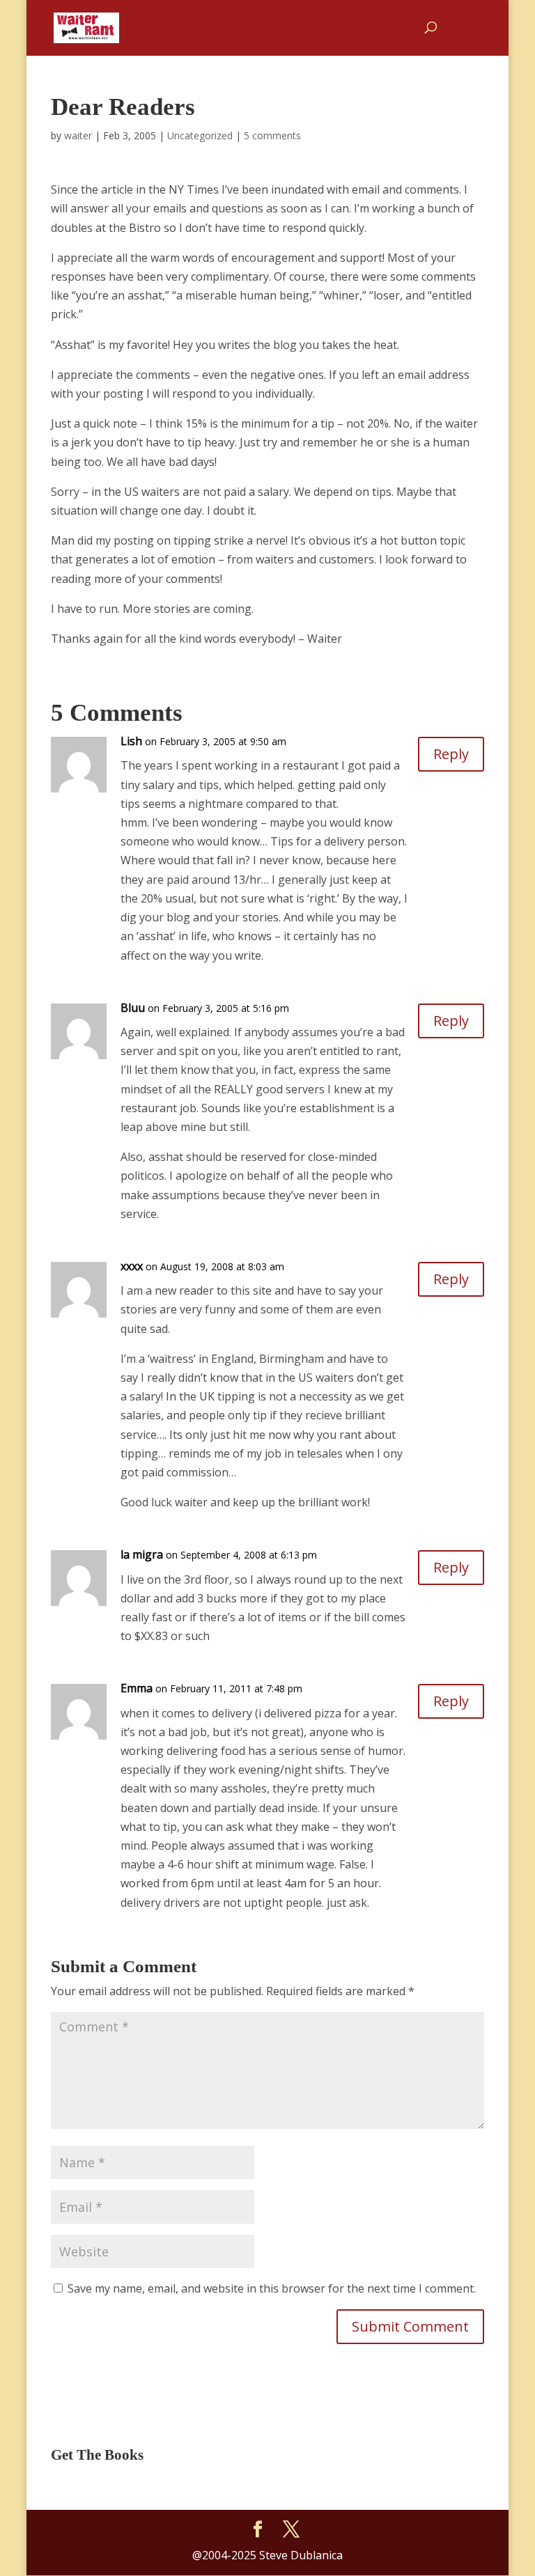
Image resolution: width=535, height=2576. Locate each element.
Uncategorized (200, 135)
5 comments (272, 135)
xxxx (132, 1266)
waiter (78, 135)
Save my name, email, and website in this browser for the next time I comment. (272, 2288)
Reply (451, 754)
